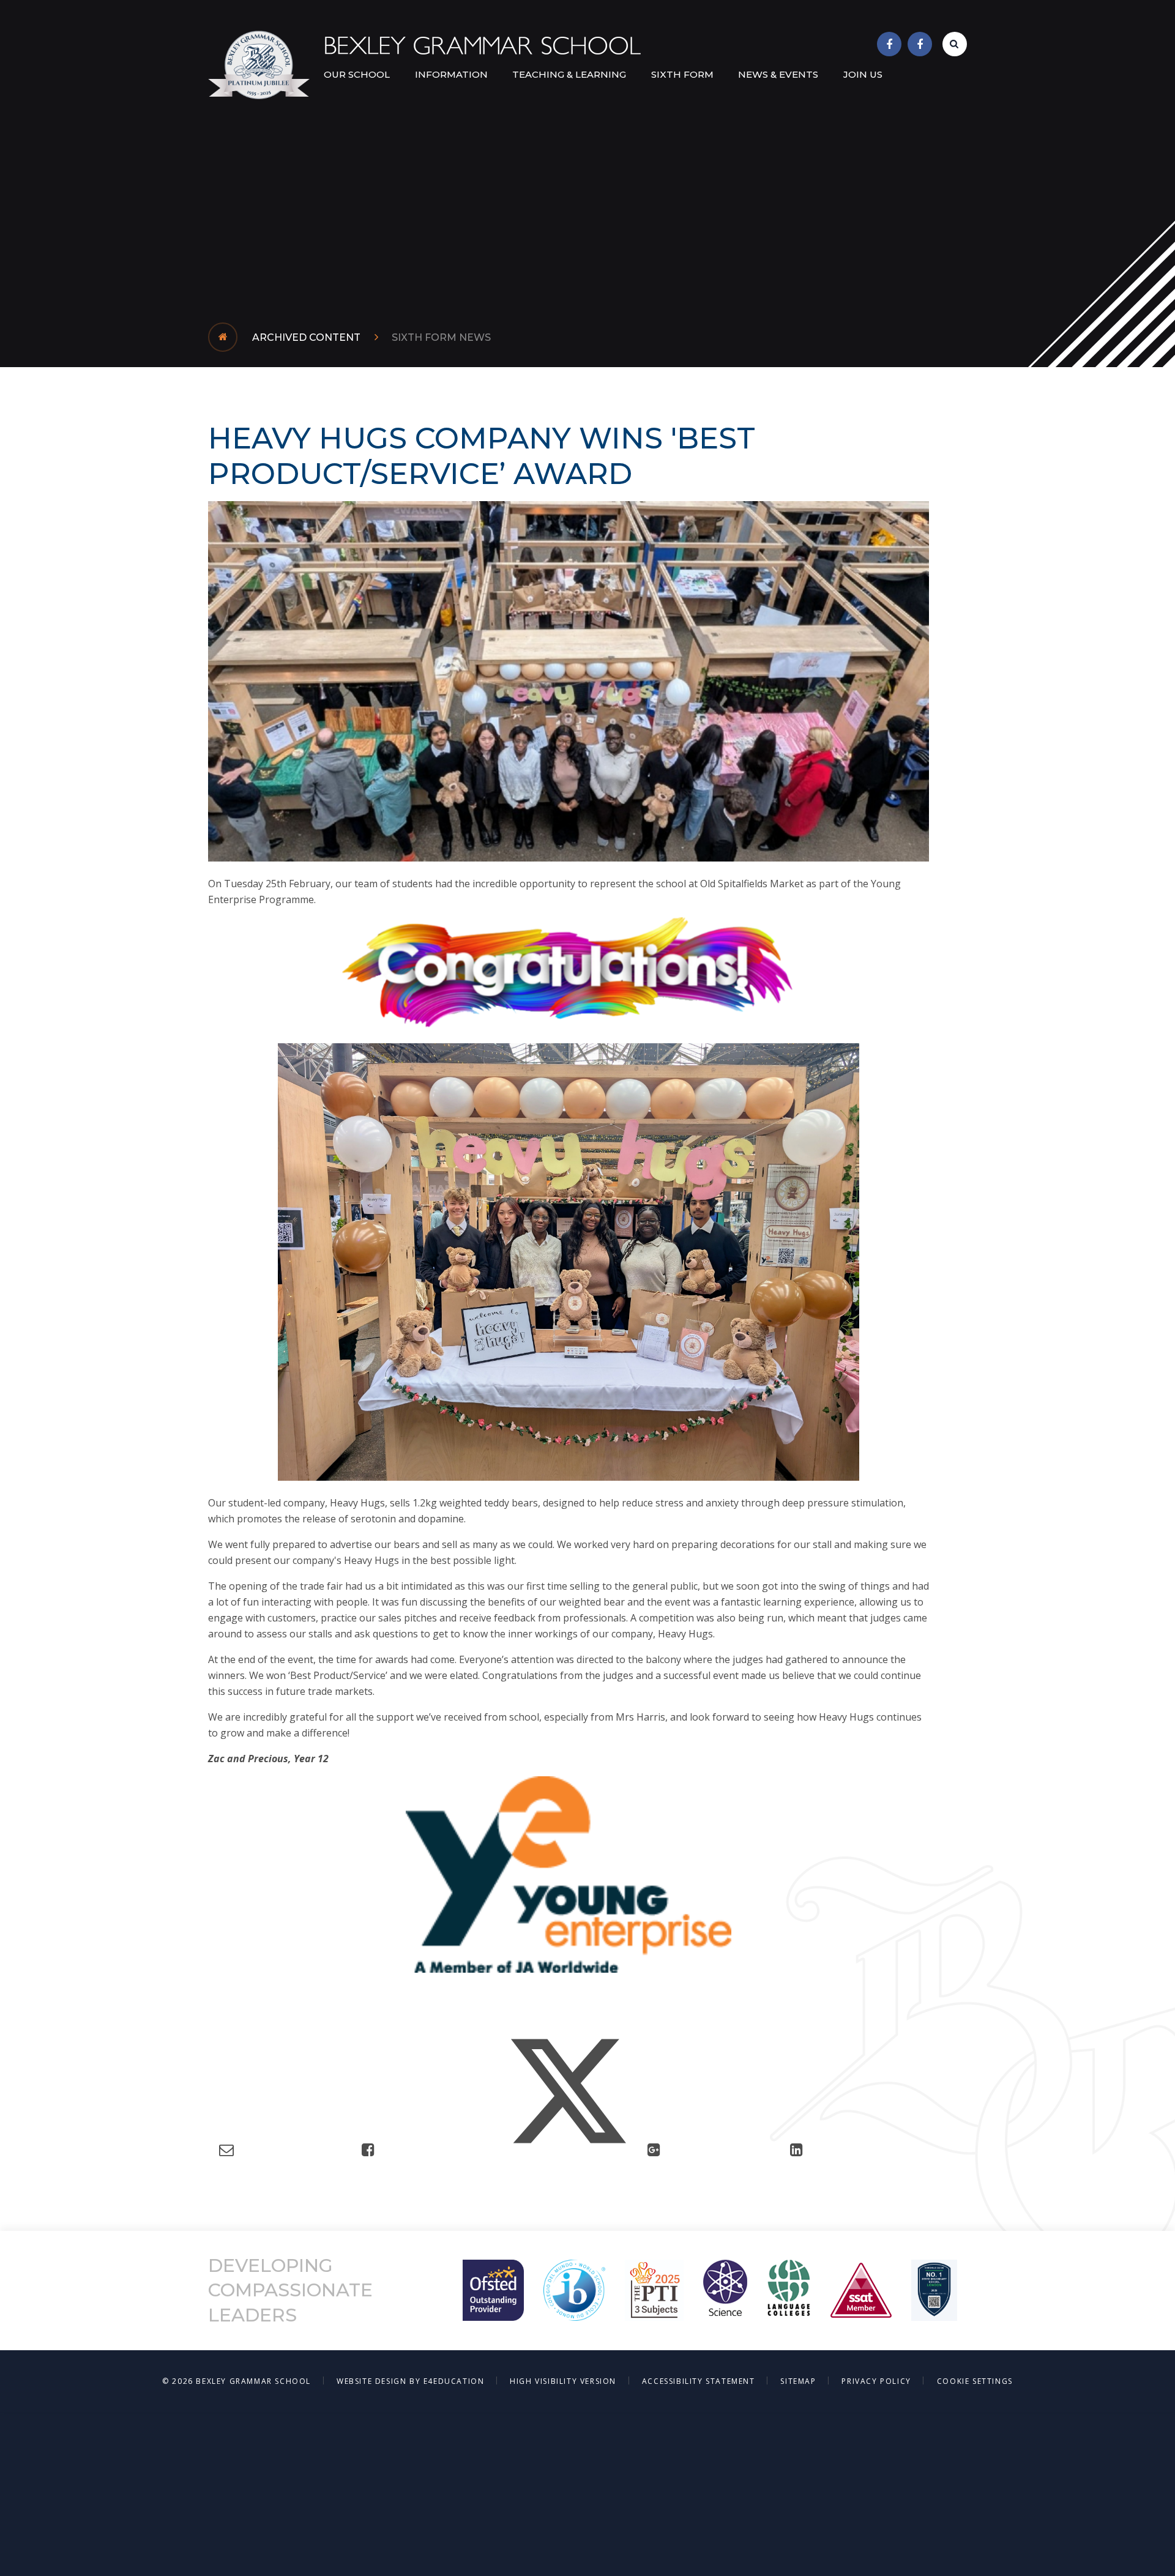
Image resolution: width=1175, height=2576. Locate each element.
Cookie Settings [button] (975, 2381)
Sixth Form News (441, 337)
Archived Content (306, 337)
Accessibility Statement (699, 2381)
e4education (454, 2381)
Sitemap (798, 2381)
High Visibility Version (563, 2381)
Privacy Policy (876, 2381)
